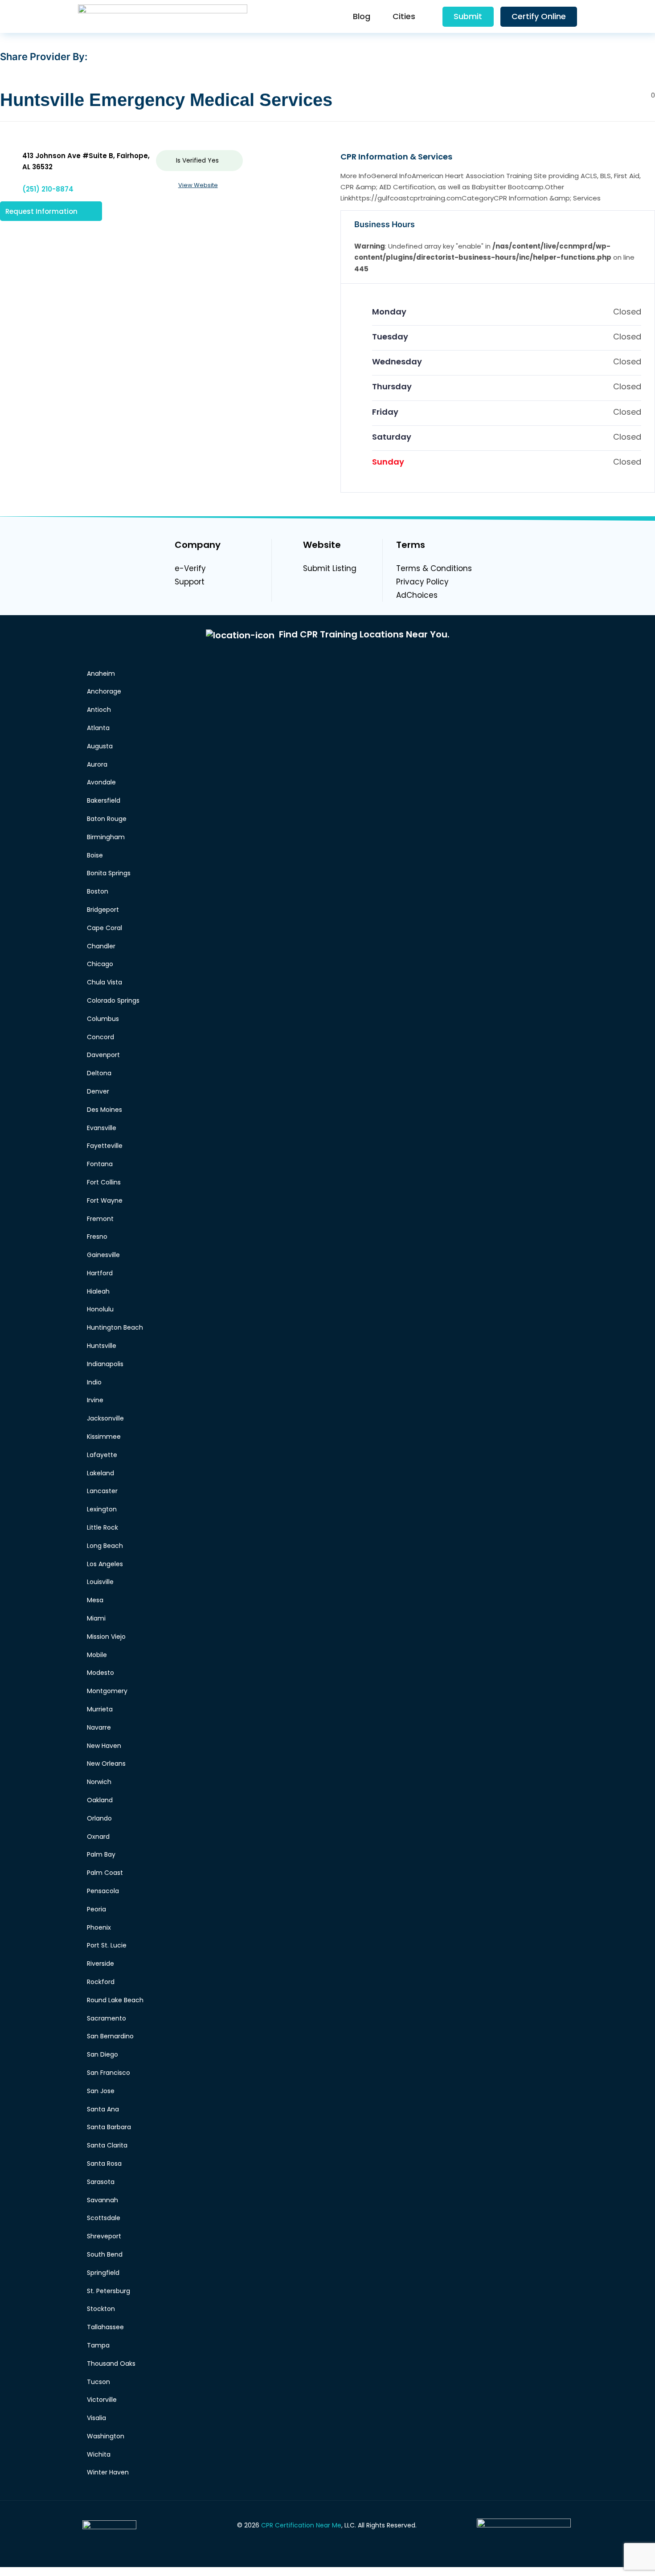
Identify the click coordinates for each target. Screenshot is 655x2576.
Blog (362, 16)
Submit (468, 16)
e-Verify (190, 568)
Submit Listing (330, 568)
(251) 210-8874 (48, 189)
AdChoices (417, 595)
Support (190, 582)
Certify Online (539, 16)
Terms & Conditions (434, 568)
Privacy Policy (422, 582)
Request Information (41, 211)
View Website (198, 185)
